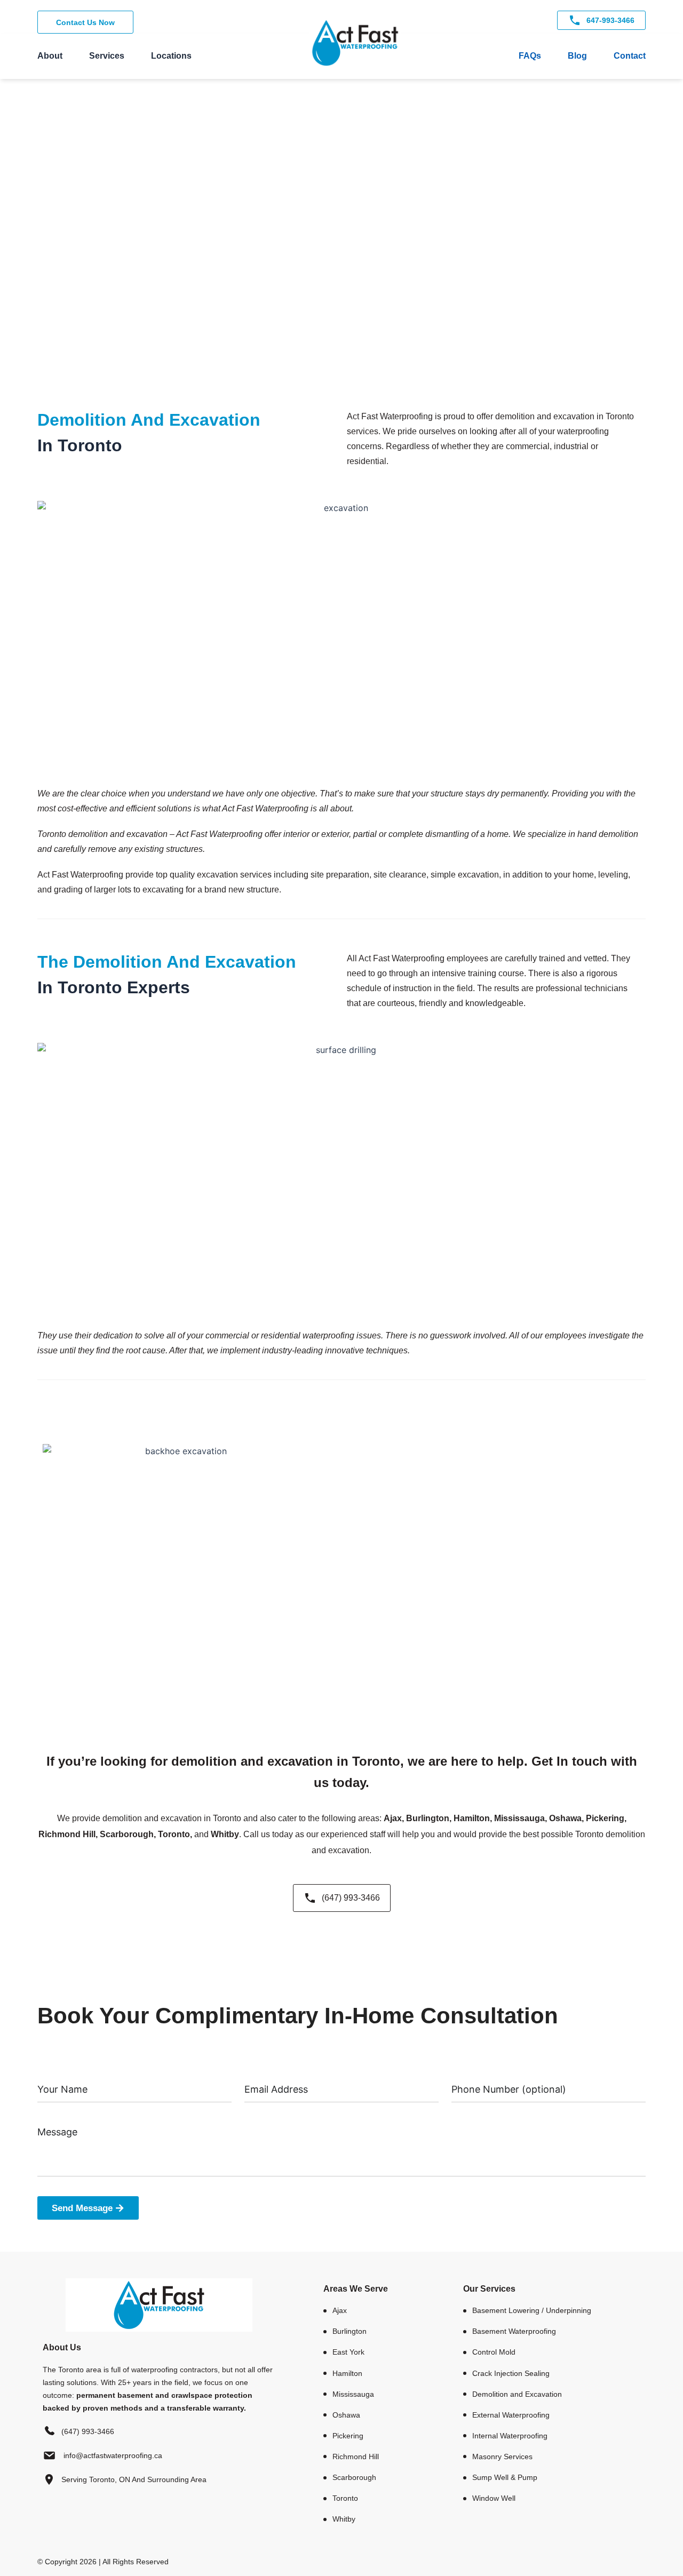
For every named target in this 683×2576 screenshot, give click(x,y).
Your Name (57, 2072)
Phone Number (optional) (495, 2072)
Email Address (270, 2072)
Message (54, 2116)
